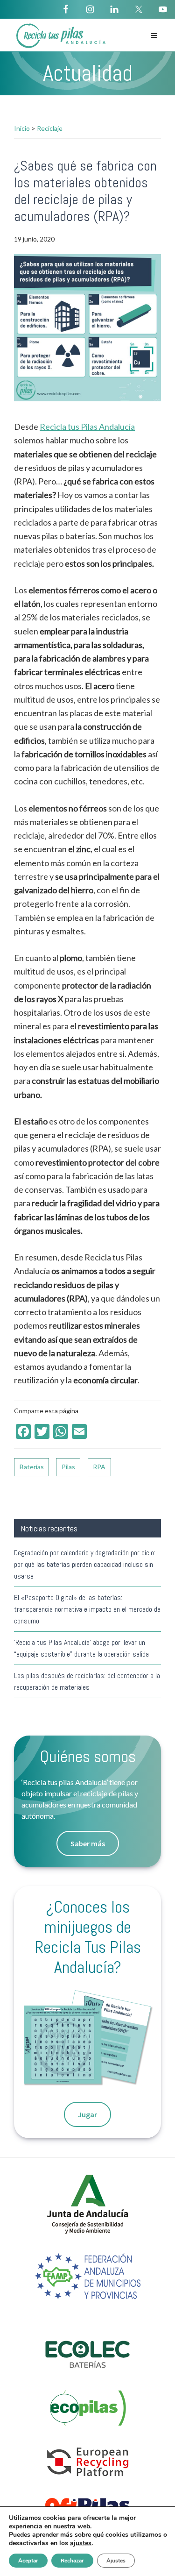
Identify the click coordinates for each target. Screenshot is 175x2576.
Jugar (87, 2114)
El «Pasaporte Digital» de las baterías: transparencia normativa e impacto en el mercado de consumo (87, 1609)
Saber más (88, 1843)
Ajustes (116, 2561)
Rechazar (72, 2561)
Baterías (32, 1467)
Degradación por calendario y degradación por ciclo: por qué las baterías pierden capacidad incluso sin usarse (85, 1564)
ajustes (81, 2543)
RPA (99, 1467)
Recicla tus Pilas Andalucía (87, 427)
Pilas (68, 1467)
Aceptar (28, 2561)
